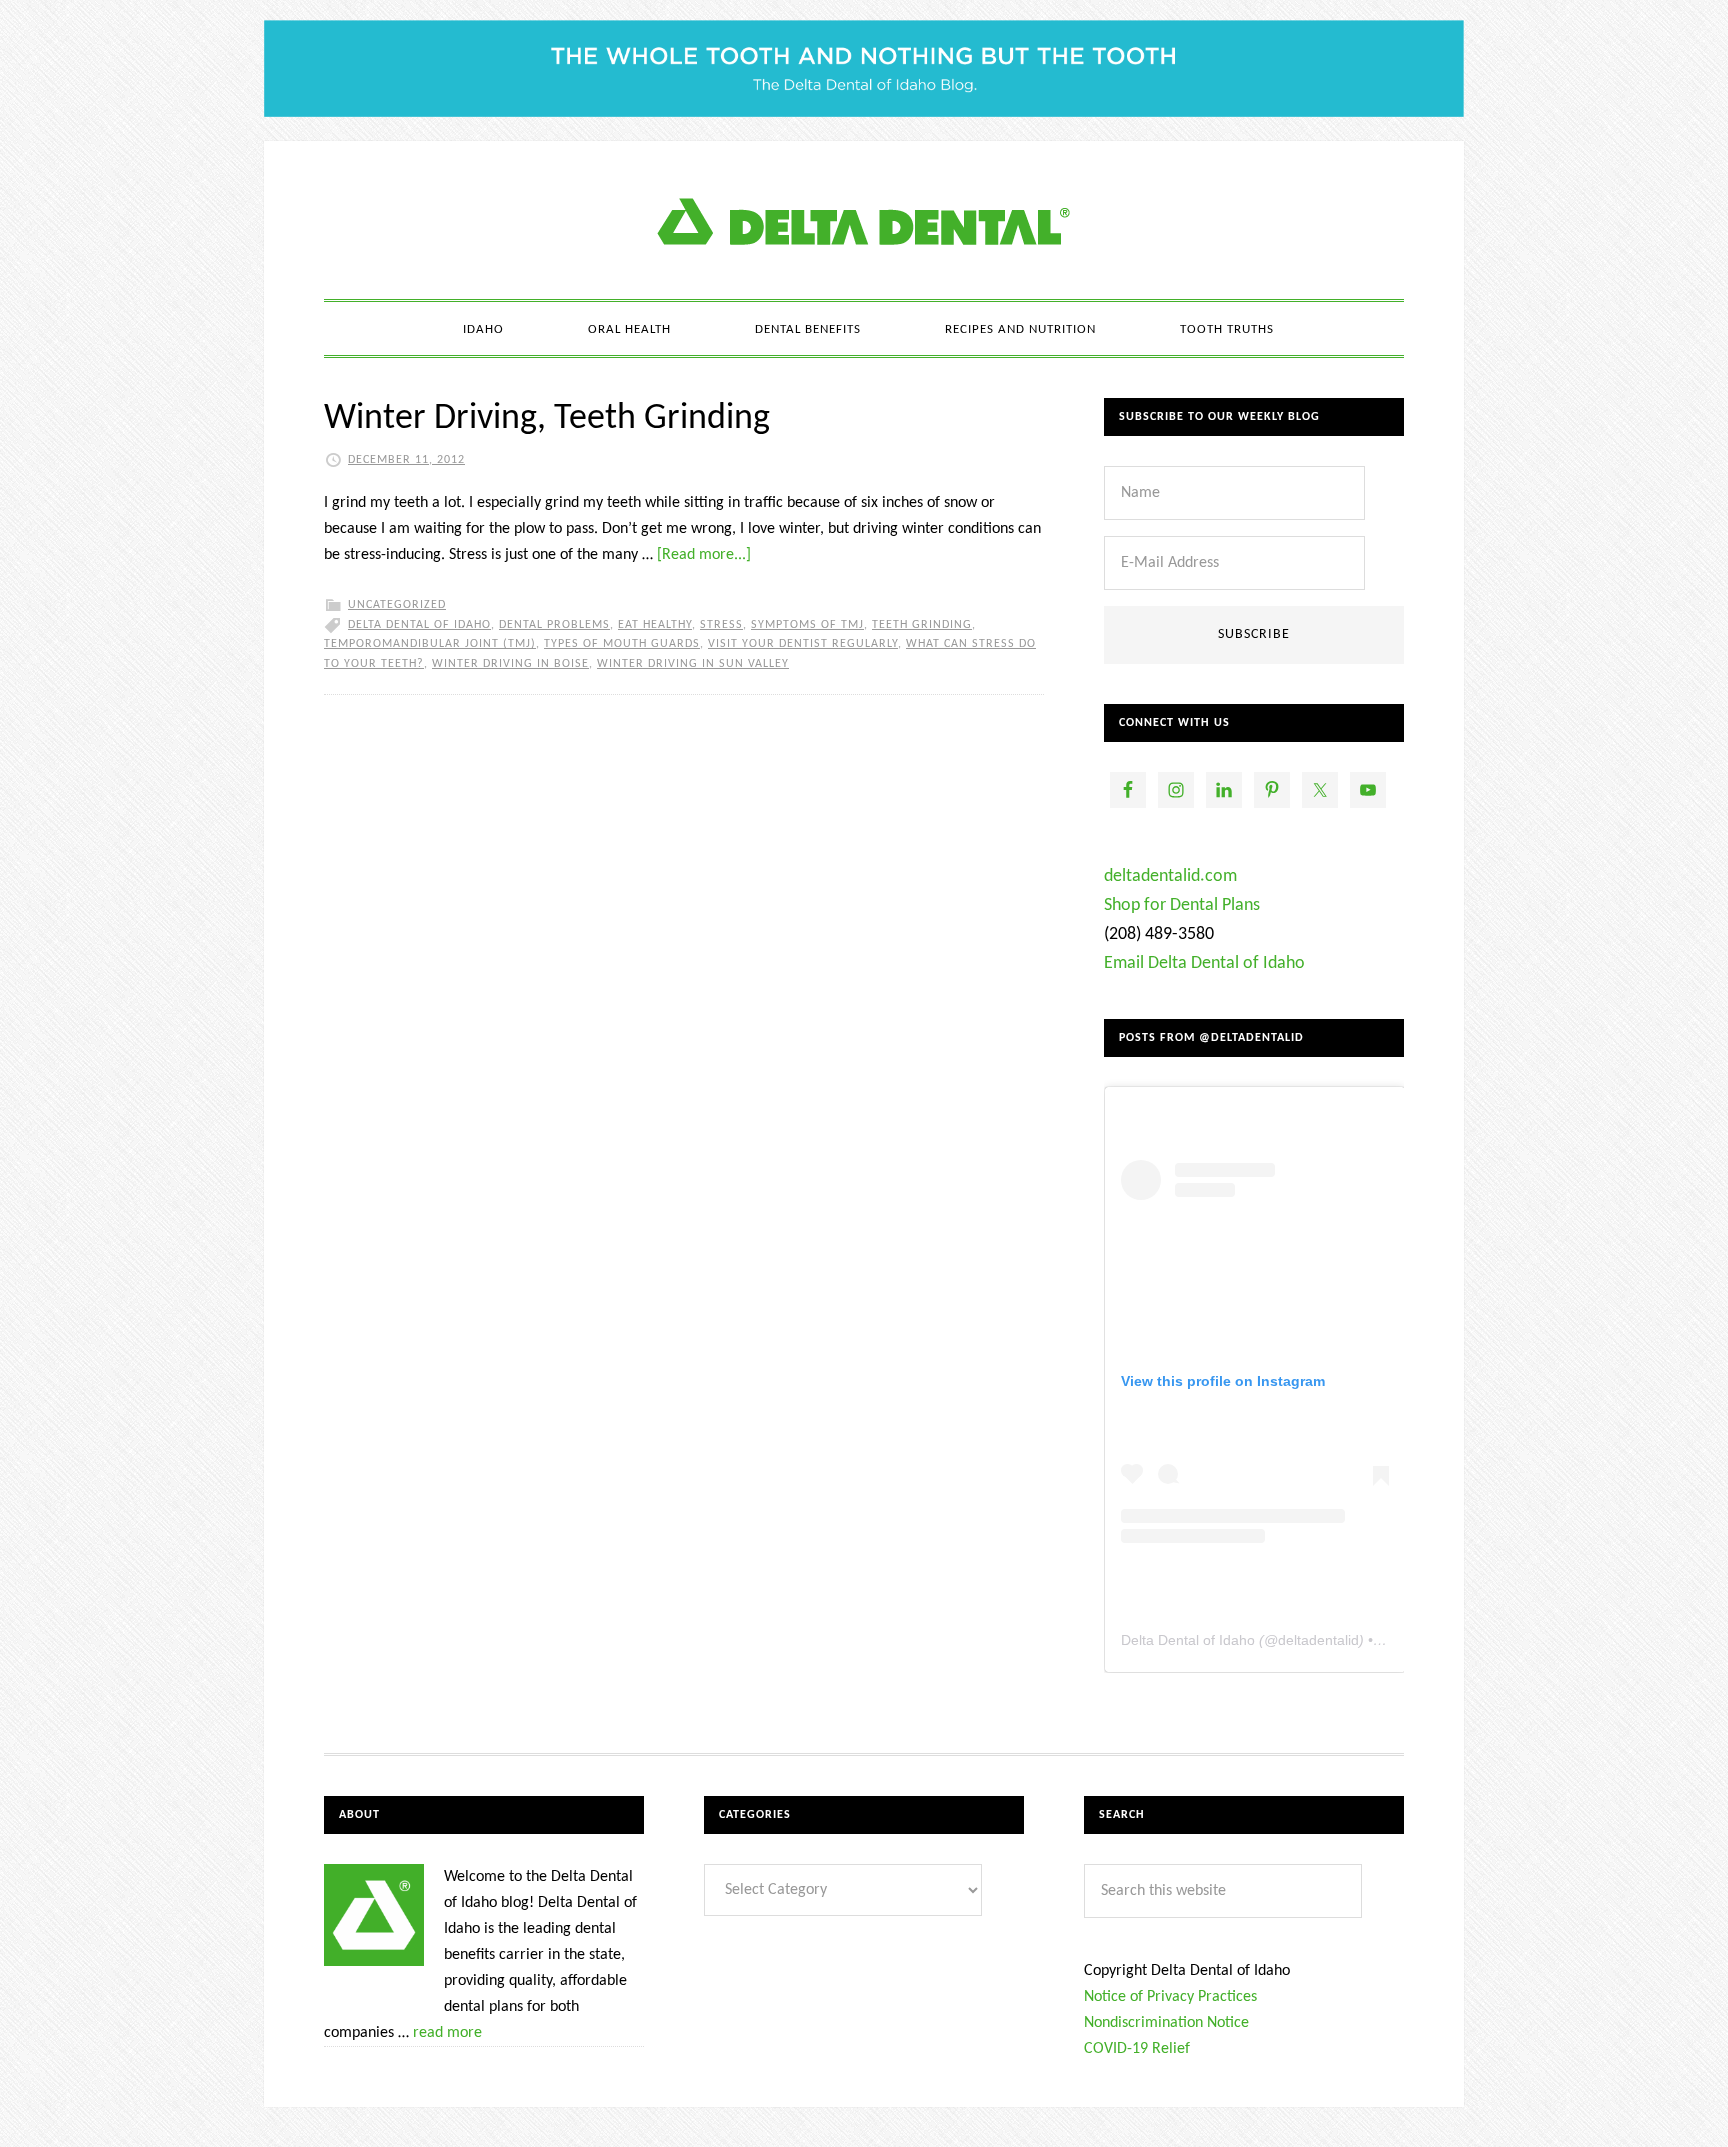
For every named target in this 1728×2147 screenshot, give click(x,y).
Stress (721, 625)
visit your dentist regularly (803, 644)
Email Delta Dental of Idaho (1204, 963)
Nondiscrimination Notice (1166, 2023)
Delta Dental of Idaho (419, 625)
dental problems (554, 625)
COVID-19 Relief (1137, 2049)
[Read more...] (704, 555)
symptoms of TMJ (807, 625)
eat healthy (655, 625)
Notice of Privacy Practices (1170, 1997)
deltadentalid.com (1170, 876)
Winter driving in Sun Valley (693, 664)
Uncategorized (397, 605)
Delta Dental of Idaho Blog (864, 220)
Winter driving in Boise (510, 664)
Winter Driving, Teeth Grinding (547, 419)
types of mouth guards (622, 644)
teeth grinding (922, 625)
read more (447, 2033)
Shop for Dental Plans (1182, 905)
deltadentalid (1318, 1640)
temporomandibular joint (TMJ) (430, 644)
